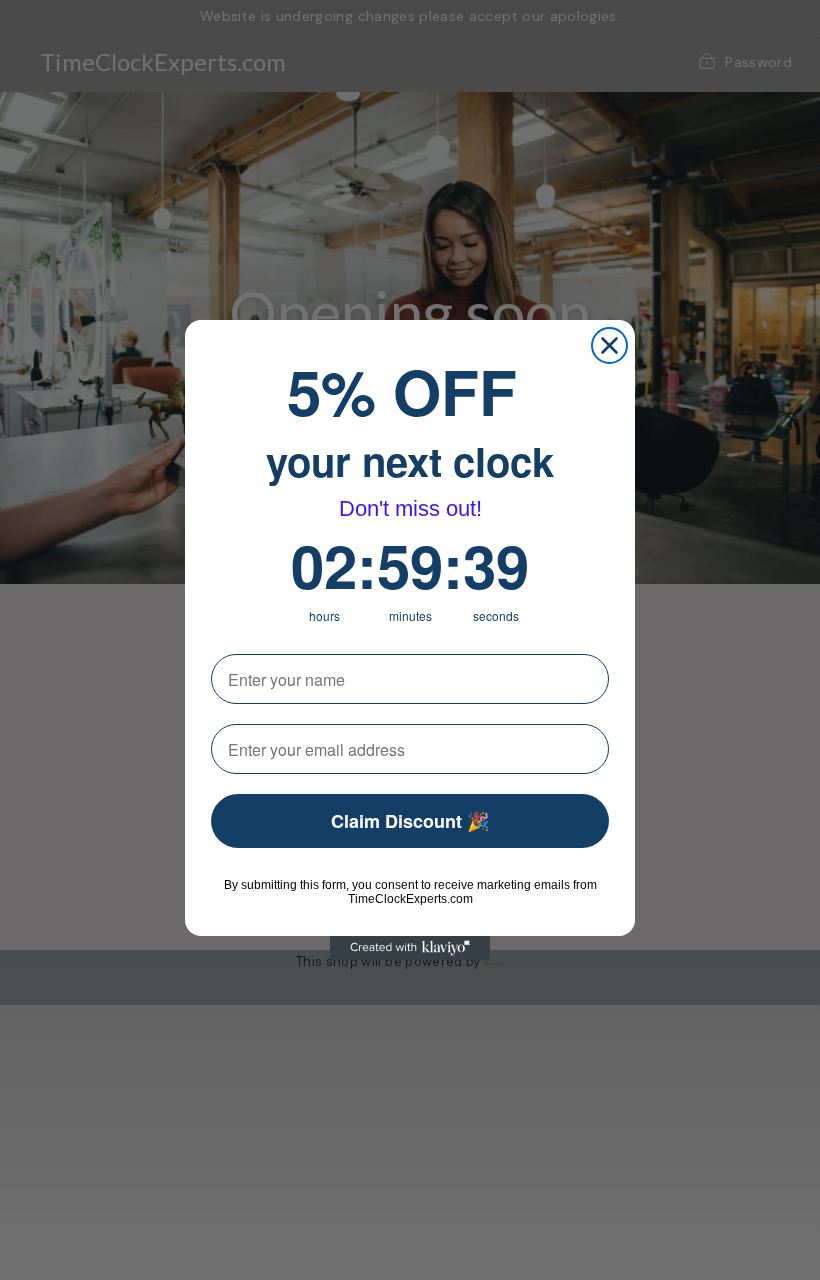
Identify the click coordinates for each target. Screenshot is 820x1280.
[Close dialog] (609, 345)
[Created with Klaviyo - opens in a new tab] (410, 948)
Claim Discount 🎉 (410, 821)
